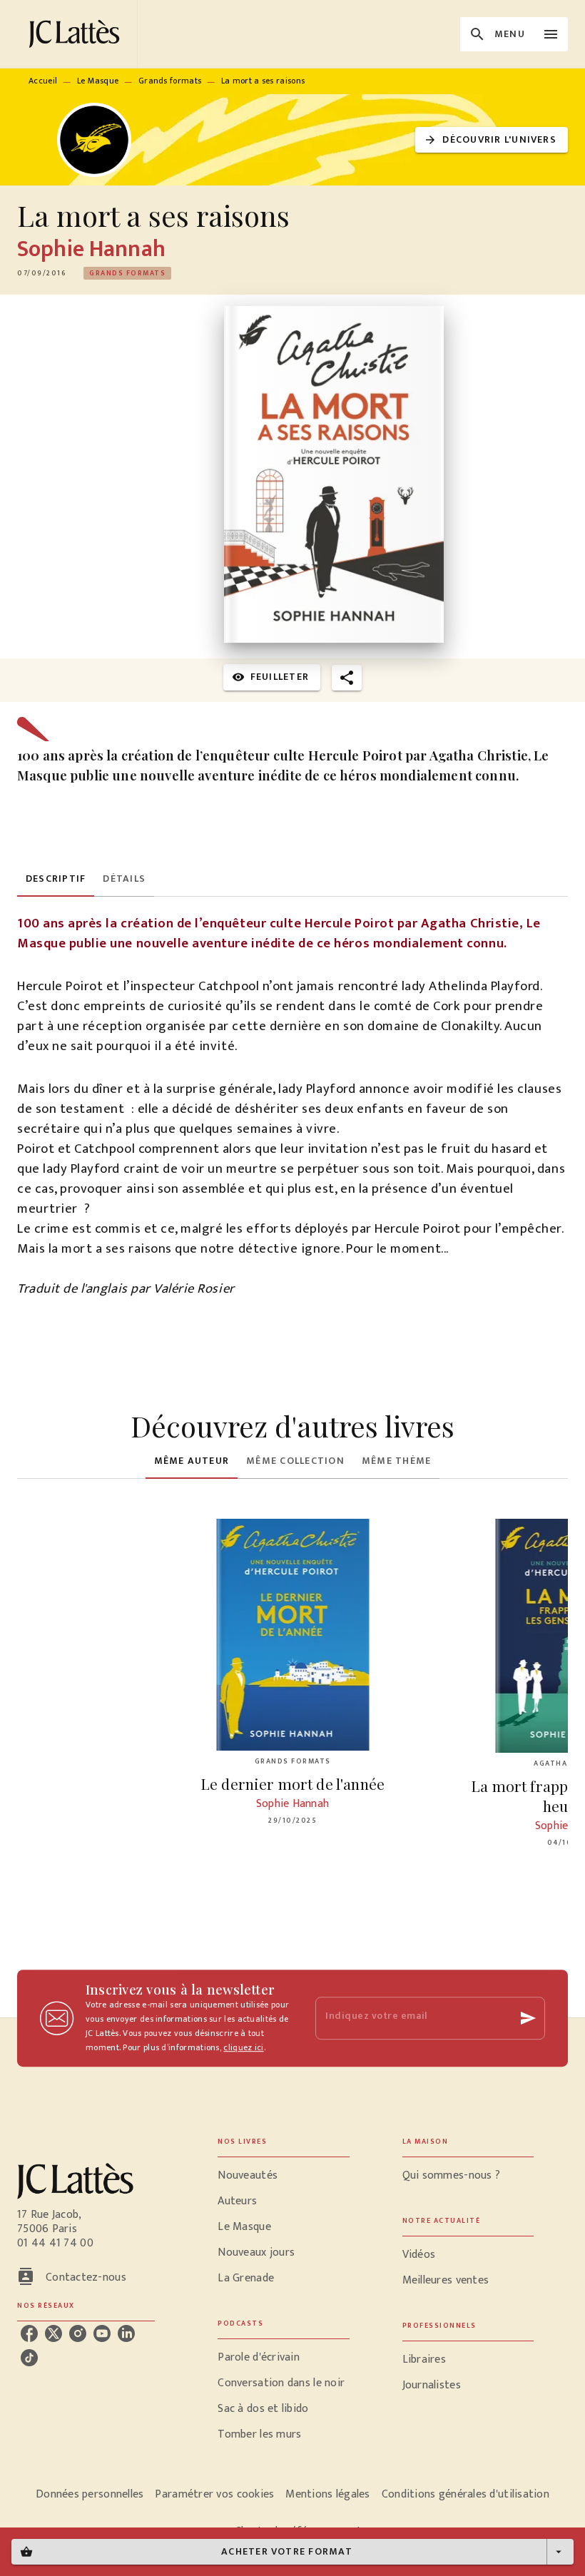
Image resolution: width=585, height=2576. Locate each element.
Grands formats (170, 81)
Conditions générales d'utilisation (466, 2494)
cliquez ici (243, 2047)
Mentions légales (327, 2494)
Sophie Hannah (91, 249)
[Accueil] (77, 34)
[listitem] (29, 2333)
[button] (492, 140)
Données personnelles (90, 2494)
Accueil (43, 81)
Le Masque (98, 81)
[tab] (56, 880)
